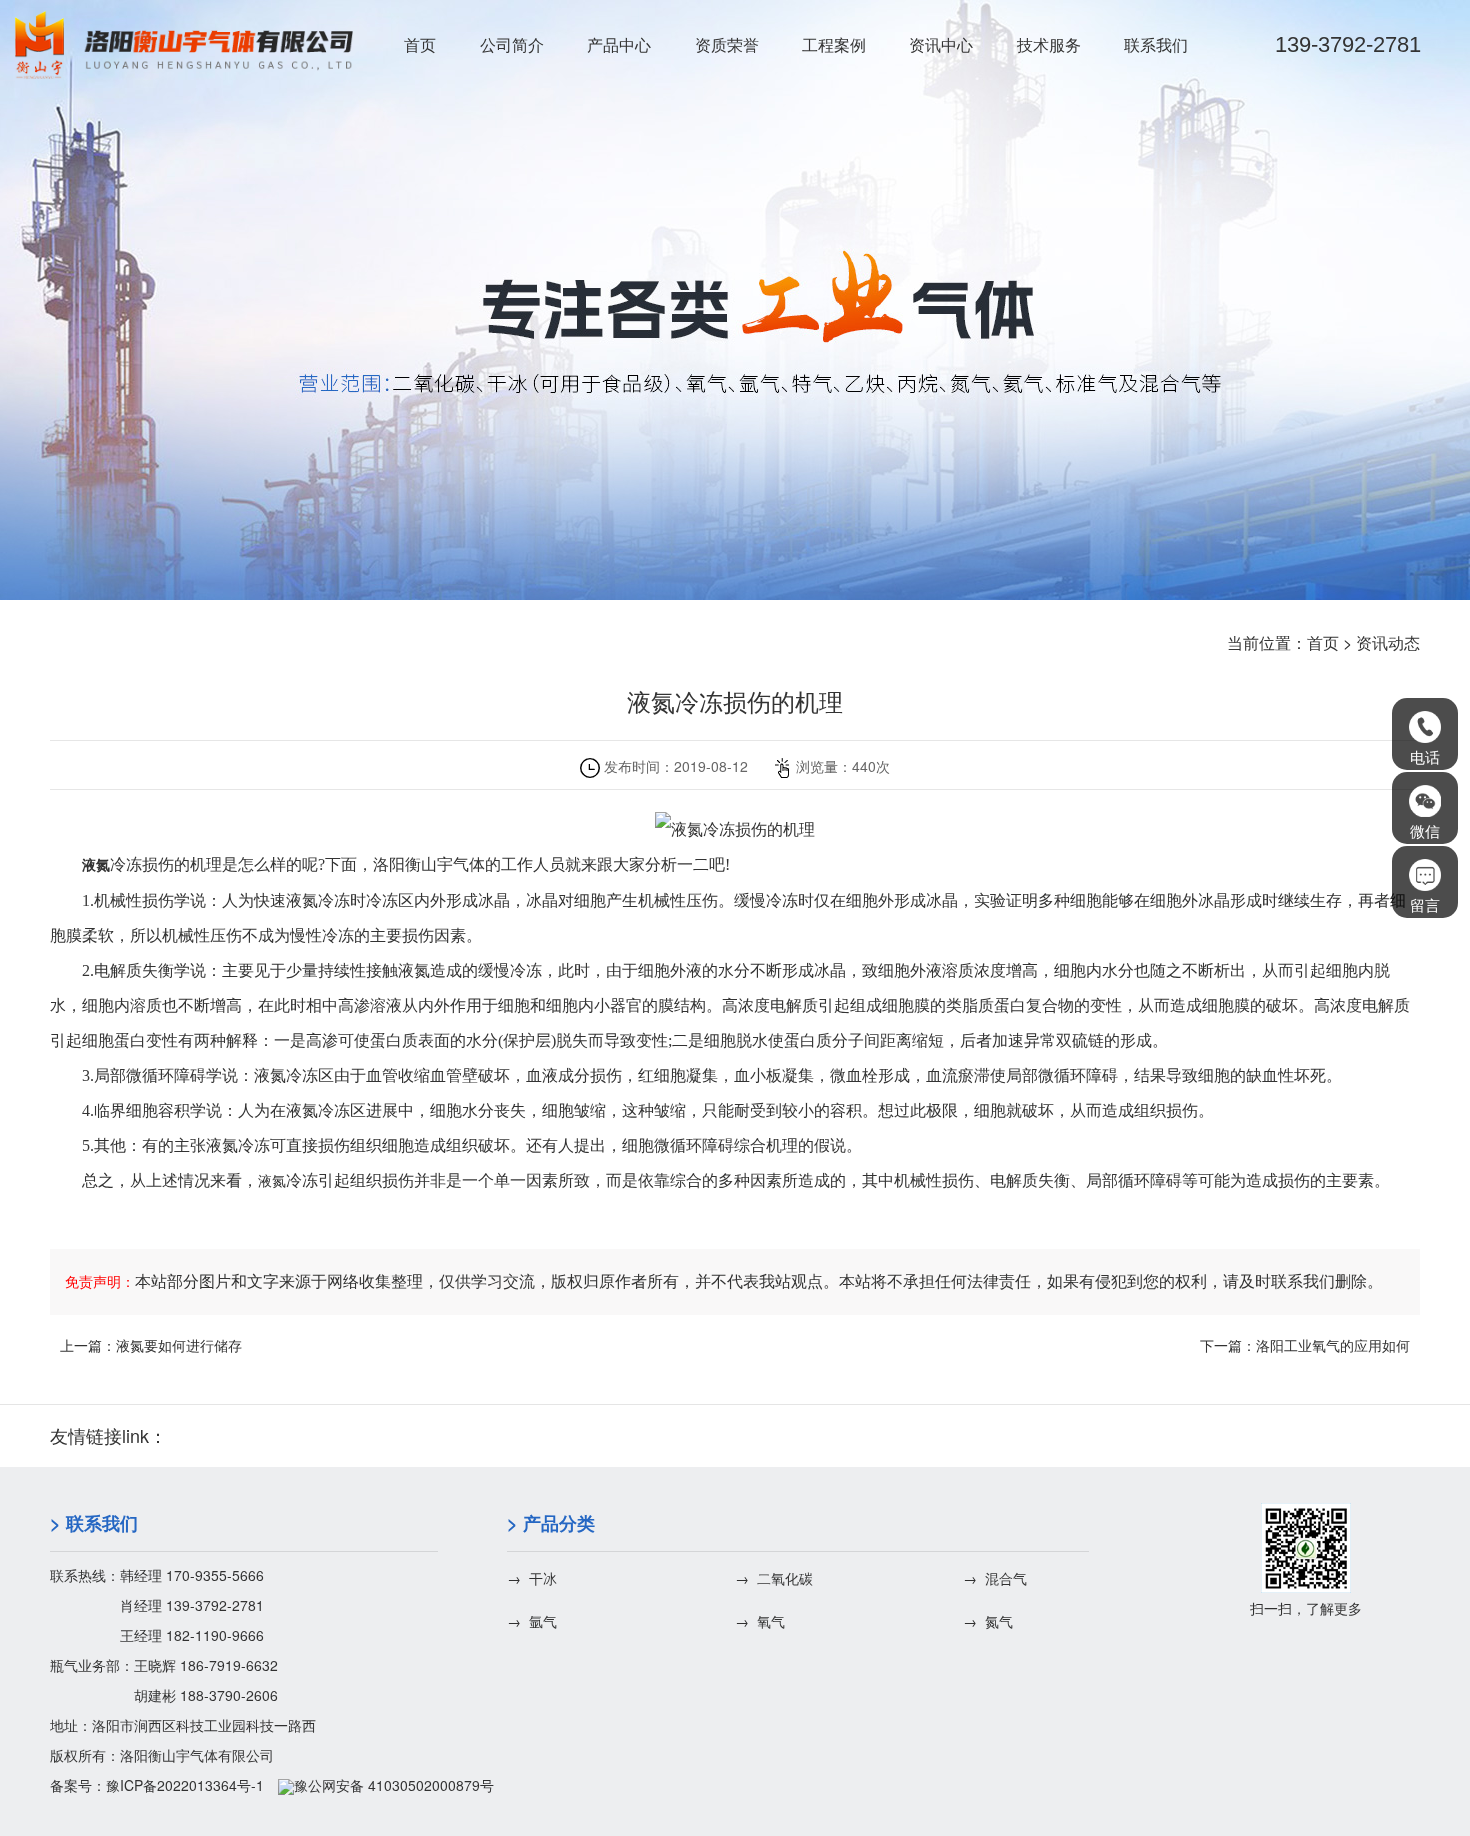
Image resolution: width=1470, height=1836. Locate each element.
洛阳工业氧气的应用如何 (1333, 1345)
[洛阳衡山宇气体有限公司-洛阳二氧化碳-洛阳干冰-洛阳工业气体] (184, 45)
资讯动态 (1388, 642)
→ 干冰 (532, 1578)
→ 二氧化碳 (774, 1578)
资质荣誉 (727, 44)
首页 (420, 44)
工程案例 (834, 44)
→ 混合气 (995, 1578)
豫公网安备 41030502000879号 (394, 1785)
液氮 (272, 1181)
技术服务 (1049, 44)
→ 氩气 (532, 1621)
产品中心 (619, 44)
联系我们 (1156, 44)
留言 (1425, 904)
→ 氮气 (988, 1621)
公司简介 (512, 44)
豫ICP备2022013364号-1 (185, 1785)
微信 (1425, 830)
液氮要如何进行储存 (179, 1345)
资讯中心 (941, 44)
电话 (1425, 756)
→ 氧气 (760, 1621)
